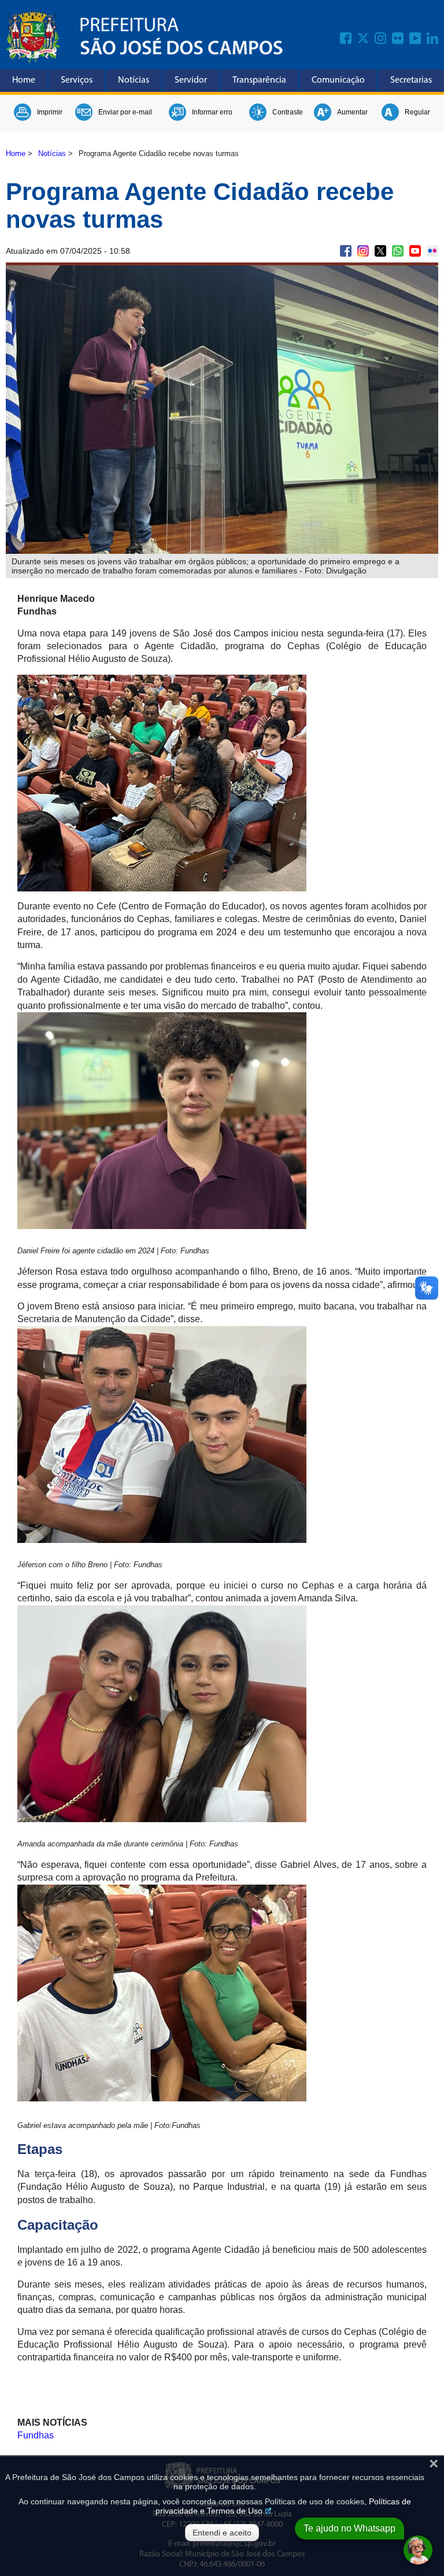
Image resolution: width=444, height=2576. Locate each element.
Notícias (134, 80)
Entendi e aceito (222, 2533)
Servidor (191, 80)
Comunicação (338, 80)
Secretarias (411, 80)
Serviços (77, 80)
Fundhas (36, 2435)
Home (24, 80)
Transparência (259, 80)
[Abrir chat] (418, 2550)
